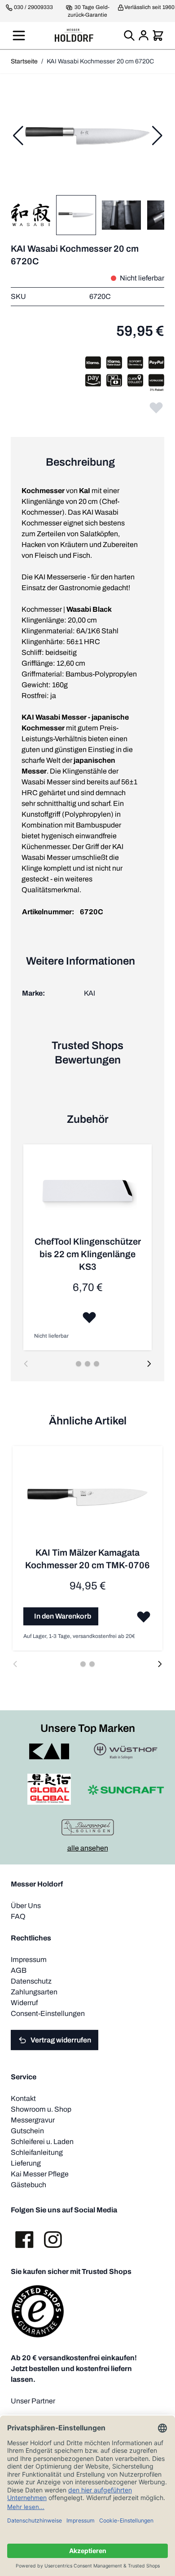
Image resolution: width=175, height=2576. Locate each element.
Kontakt (23, 2098)
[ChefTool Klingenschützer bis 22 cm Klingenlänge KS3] (87, 1195)
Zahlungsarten (34, 1992)
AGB (19, 1970)
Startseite (24, 61)
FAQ (18, 1916)
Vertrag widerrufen (61, 2040)
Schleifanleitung (37, 2152)
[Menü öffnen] (19, 36)
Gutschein (27, 2131)
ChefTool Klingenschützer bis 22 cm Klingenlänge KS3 (88, 1254)
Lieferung (26, 2163)
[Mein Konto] (144, 36)
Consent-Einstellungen (48, 2013)
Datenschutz (31, 1981)
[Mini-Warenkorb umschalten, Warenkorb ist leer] (158, 36)
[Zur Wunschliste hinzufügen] (156, 407)
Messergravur (33, 2120)
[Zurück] (18, 136)
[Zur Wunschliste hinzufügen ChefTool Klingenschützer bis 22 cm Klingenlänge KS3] (89, 1317)
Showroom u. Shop (41, 2109)
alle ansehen (88, 1848)
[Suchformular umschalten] (129, 36)
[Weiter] (157, 136)
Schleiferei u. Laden (42, 2142)
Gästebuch (28, 2185)
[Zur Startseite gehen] (74, 35)
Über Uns (26, 1906)
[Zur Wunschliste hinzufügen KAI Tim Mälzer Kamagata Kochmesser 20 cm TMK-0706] (144, 1616)
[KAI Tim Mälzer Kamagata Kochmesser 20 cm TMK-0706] (87, 1502)
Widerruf (24, 2003)
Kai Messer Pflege (40, 2174)
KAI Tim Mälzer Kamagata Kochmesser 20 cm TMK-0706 (87, 1559)
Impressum (29, 1960)
